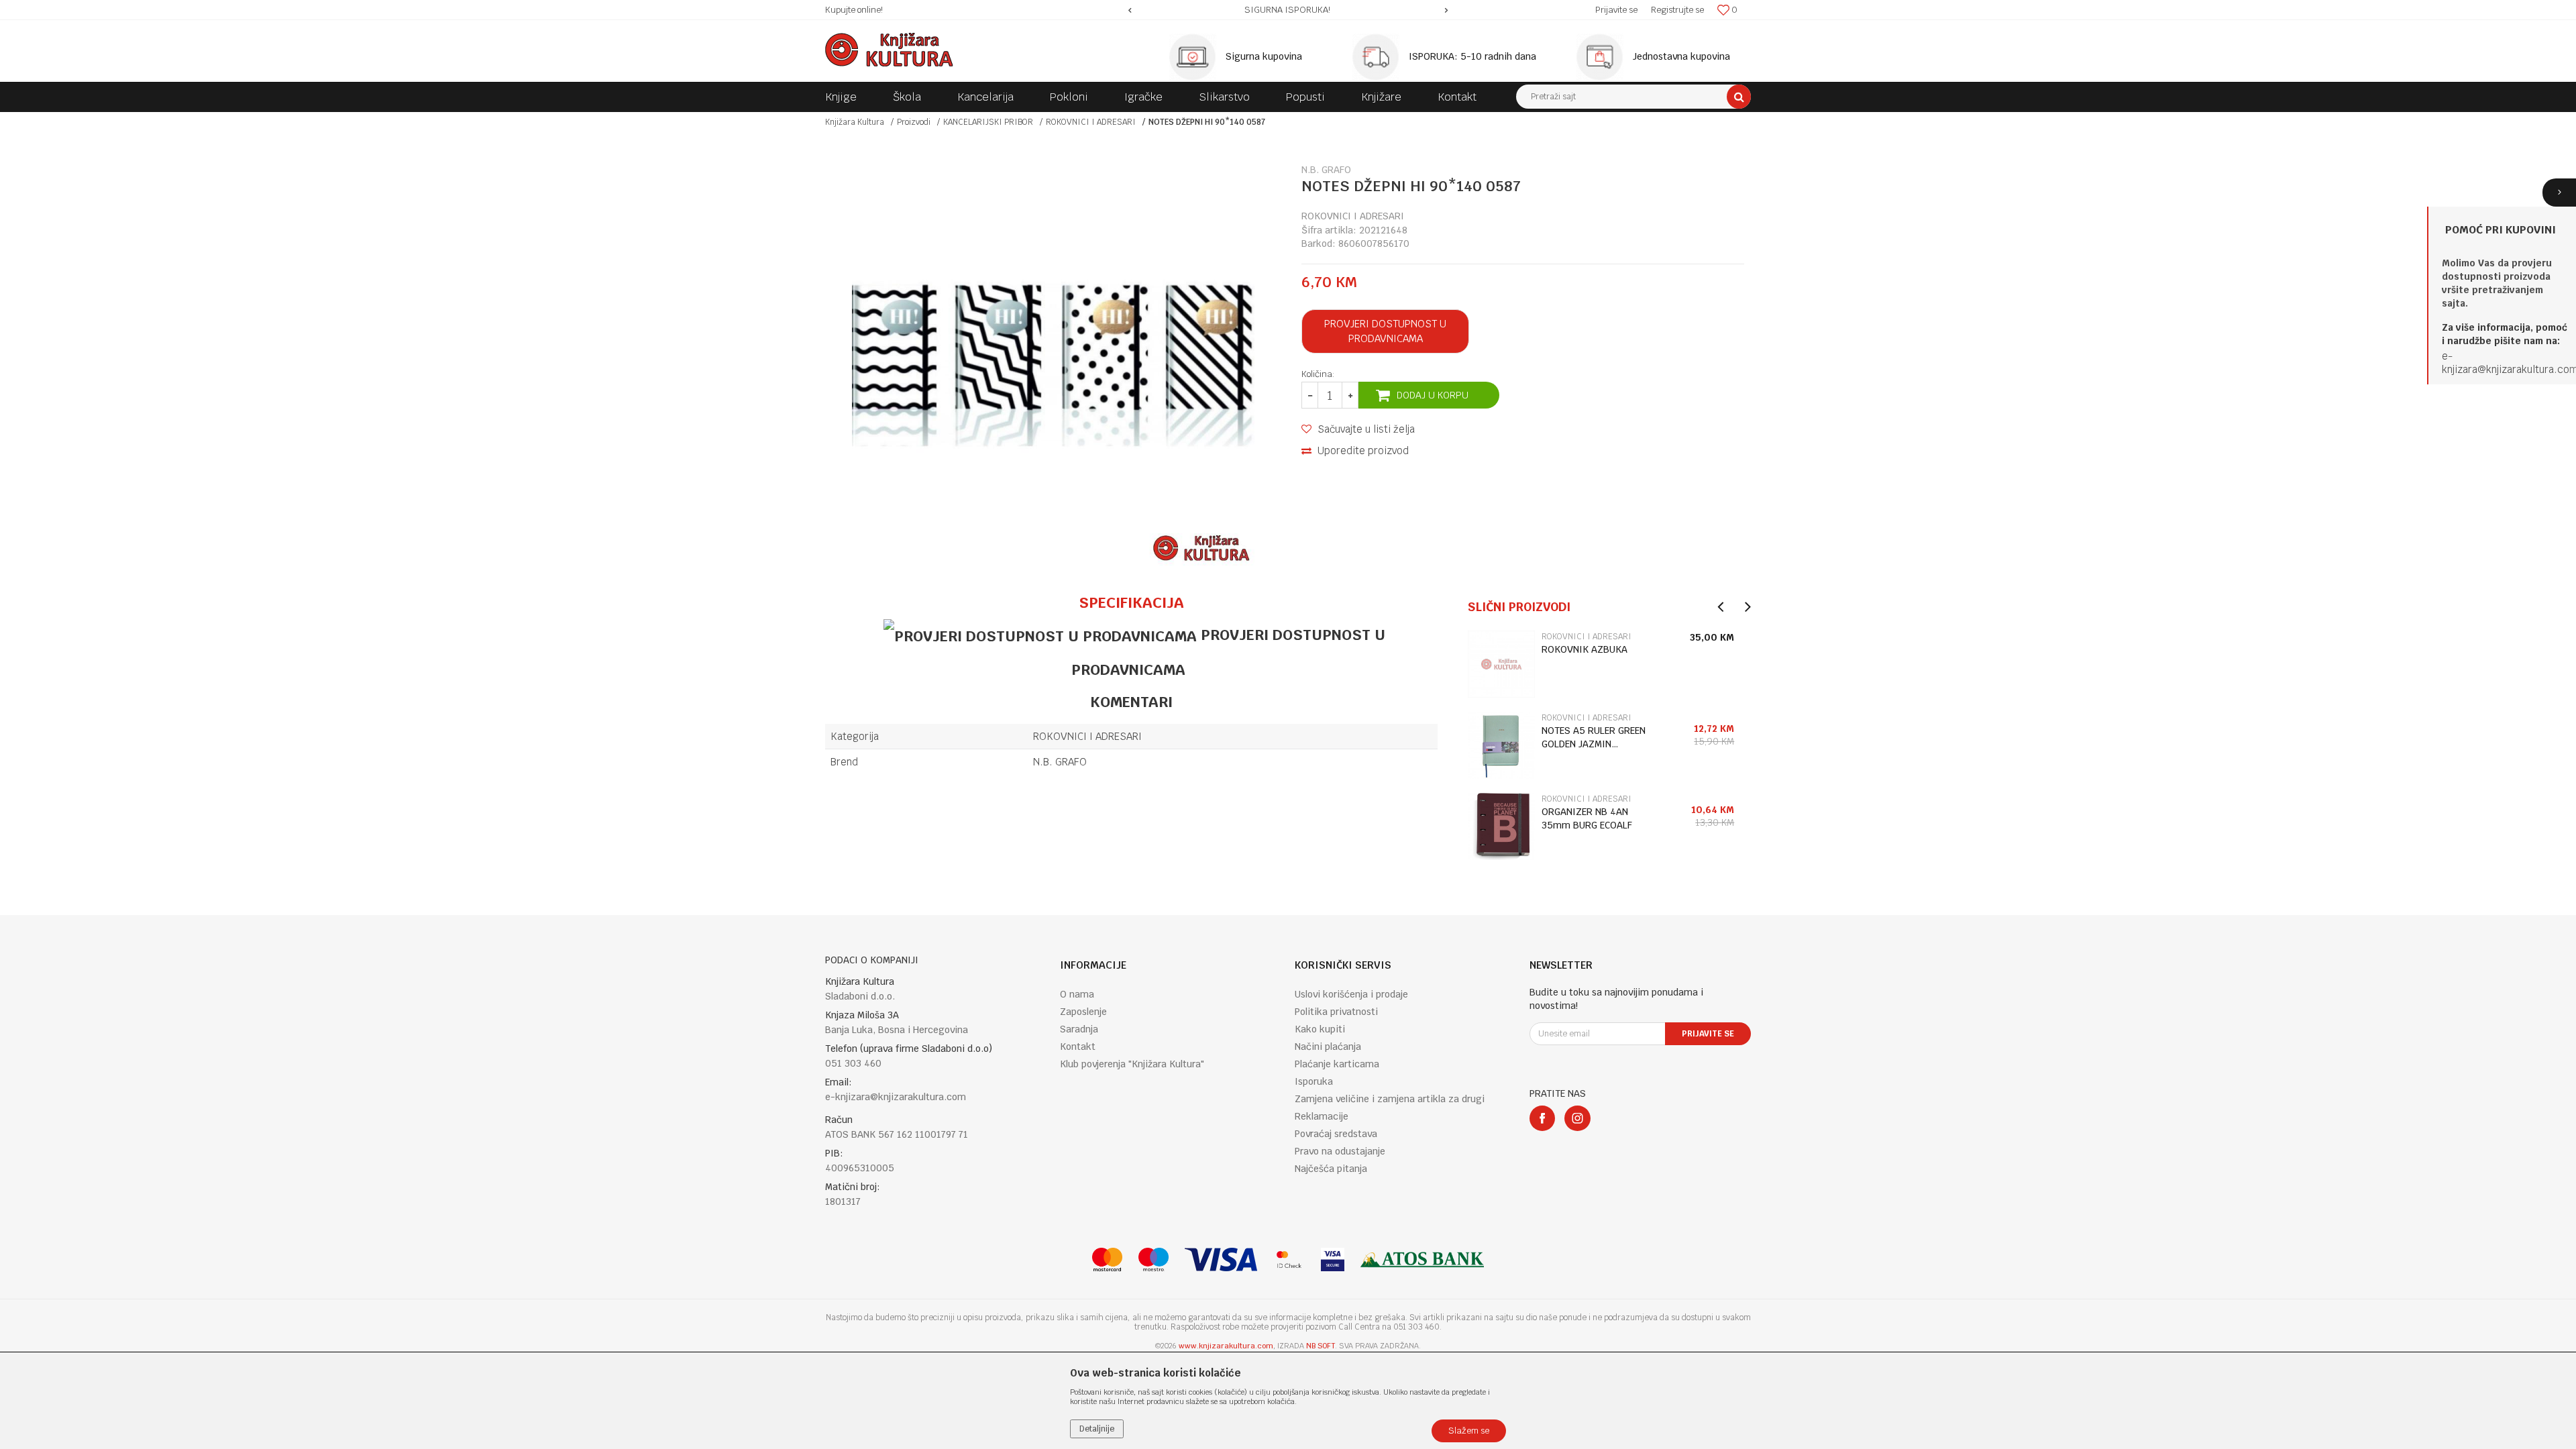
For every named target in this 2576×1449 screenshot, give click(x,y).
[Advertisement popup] (1288, 724)
